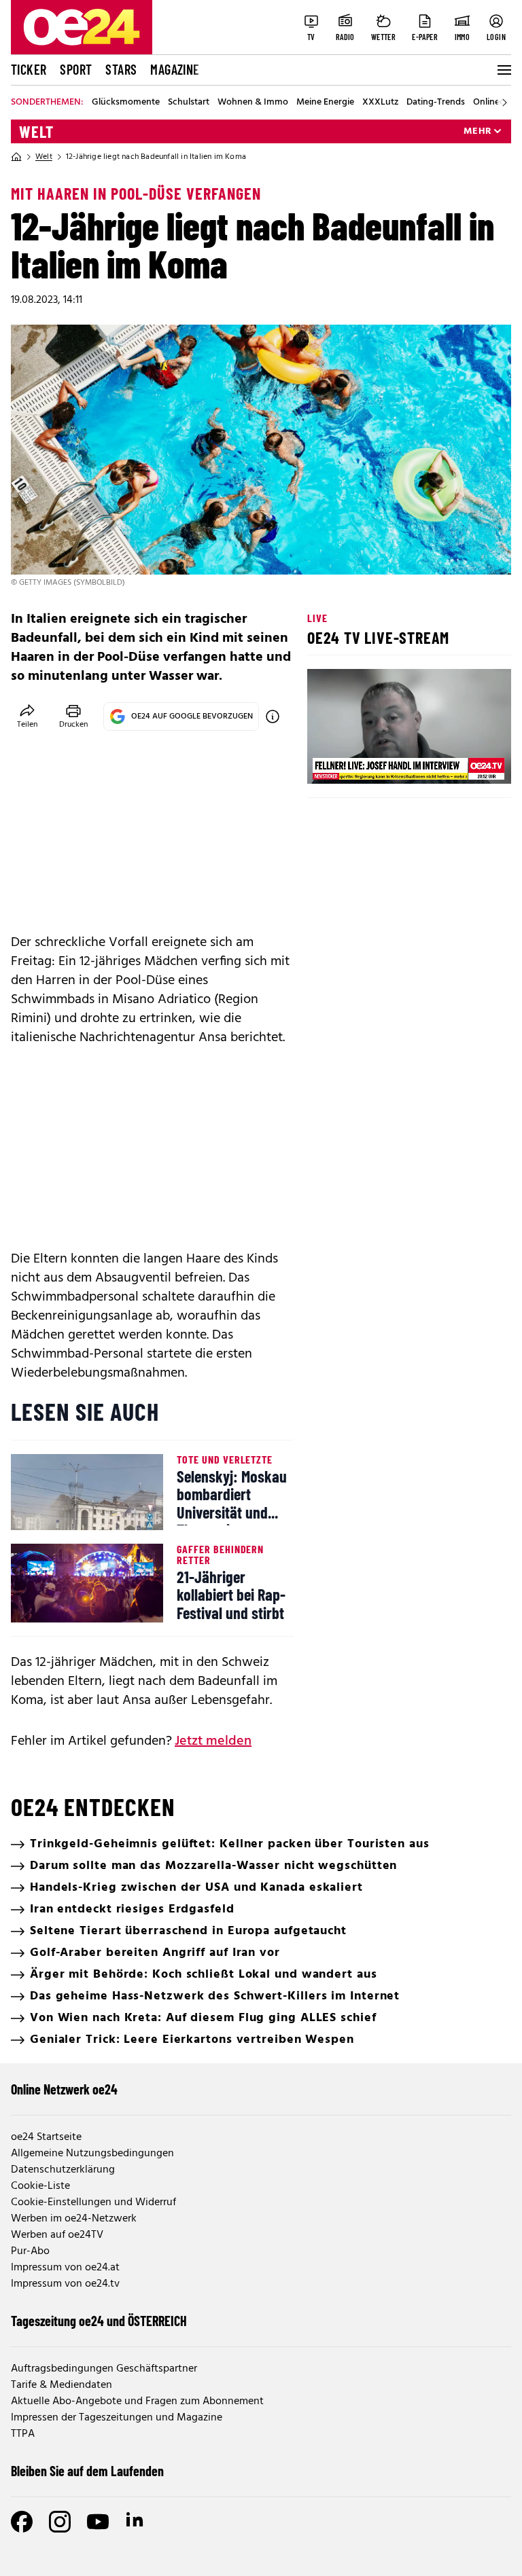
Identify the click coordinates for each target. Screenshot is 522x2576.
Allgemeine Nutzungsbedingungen (92, 2154)
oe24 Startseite (46, 2137)
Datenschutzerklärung (63, 2170)
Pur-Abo (30, 2251)
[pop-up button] (468, 762)
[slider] (374, 762)
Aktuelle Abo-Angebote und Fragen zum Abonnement (137, 2401)
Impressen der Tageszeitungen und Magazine (117, 2418)
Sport (76, 69)
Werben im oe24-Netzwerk (74, 2219)
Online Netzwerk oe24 (64, 2089)
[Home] (16, 157)
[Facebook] (22, 2522)
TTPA (23, 2434)
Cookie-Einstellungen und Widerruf (93, 2202)
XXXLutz (380, 103)
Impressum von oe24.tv (65, 2284)
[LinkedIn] (136, 2522)
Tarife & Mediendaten (62, 2385)
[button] (329, 762)
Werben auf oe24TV (57, 2235)
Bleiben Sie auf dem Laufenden (87, 2471)
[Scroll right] (504, 103)
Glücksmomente (126, 103)
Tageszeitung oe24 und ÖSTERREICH (99, 2321)
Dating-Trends (436, 103)
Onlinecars (495, 103)
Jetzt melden (213, 1741)
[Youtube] (98, 2522)
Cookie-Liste (40, 2186)
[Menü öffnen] (503, 70)
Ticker (29, 69)
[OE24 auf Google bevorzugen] (273, 716)
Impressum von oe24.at (65, 2268)
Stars (121, 69)
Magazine (175, 69)
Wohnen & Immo (253, 103)
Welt (36, 132)
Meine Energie (325, 103)
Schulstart (189, 103)
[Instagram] (60, 2522)
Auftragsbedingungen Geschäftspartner (104, 2369)
